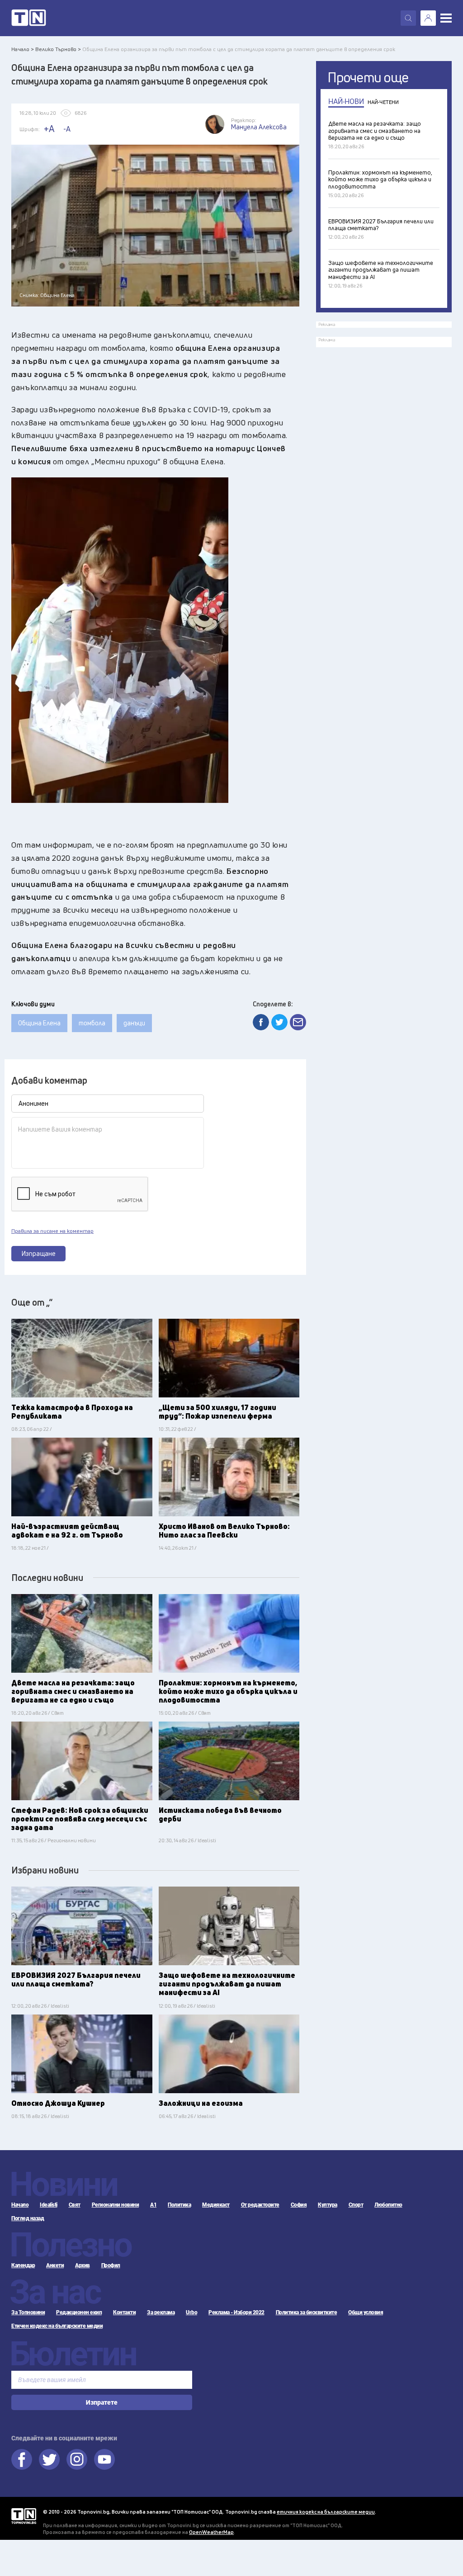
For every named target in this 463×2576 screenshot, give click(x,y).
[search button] (408, 18)
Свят (75, 2205)
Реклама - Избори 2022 (236, 2312)
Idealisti (49, 2205)
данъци (134, 1023)
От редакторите (260, 2205)
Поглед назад (28, 2218)
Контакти (124, 2312)
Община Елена (39, 1023)
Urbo (191, 2312)
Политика (179, 2205)
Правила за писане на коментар (52, 1231)
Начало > (23, 49)
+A (49, 129)
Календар (23, 2265)
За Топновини (28, 2312)
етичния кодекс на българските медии (326, 2512)
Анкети (55, 2265)
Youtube (104, 2459)
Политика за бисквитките (307, 2312)
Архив (83, 2265)
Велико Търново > (58, 49)
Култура (328, 2205)
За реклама (161, 2312)
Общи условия (366, 2312)
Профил (111, 2265)
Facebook (22, 2459)
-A (67, 129)
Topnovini (24, 2516)
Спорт (356, 2205)
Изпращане (39, 1253)
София (299, 2205)
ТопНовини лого (29, 18)
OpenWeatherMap (211, 2532)
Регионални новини (116, 2205)
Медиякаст (216, 2205)
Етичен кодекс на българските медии (57, 2326)
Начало (20, 2205)
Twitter (49, 2459)
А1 (153, 2205)
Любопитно (388, 2205)
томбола (92, 1023)
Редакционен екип (79, 2312)
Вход (428, 18)
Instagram (77, 2459)
